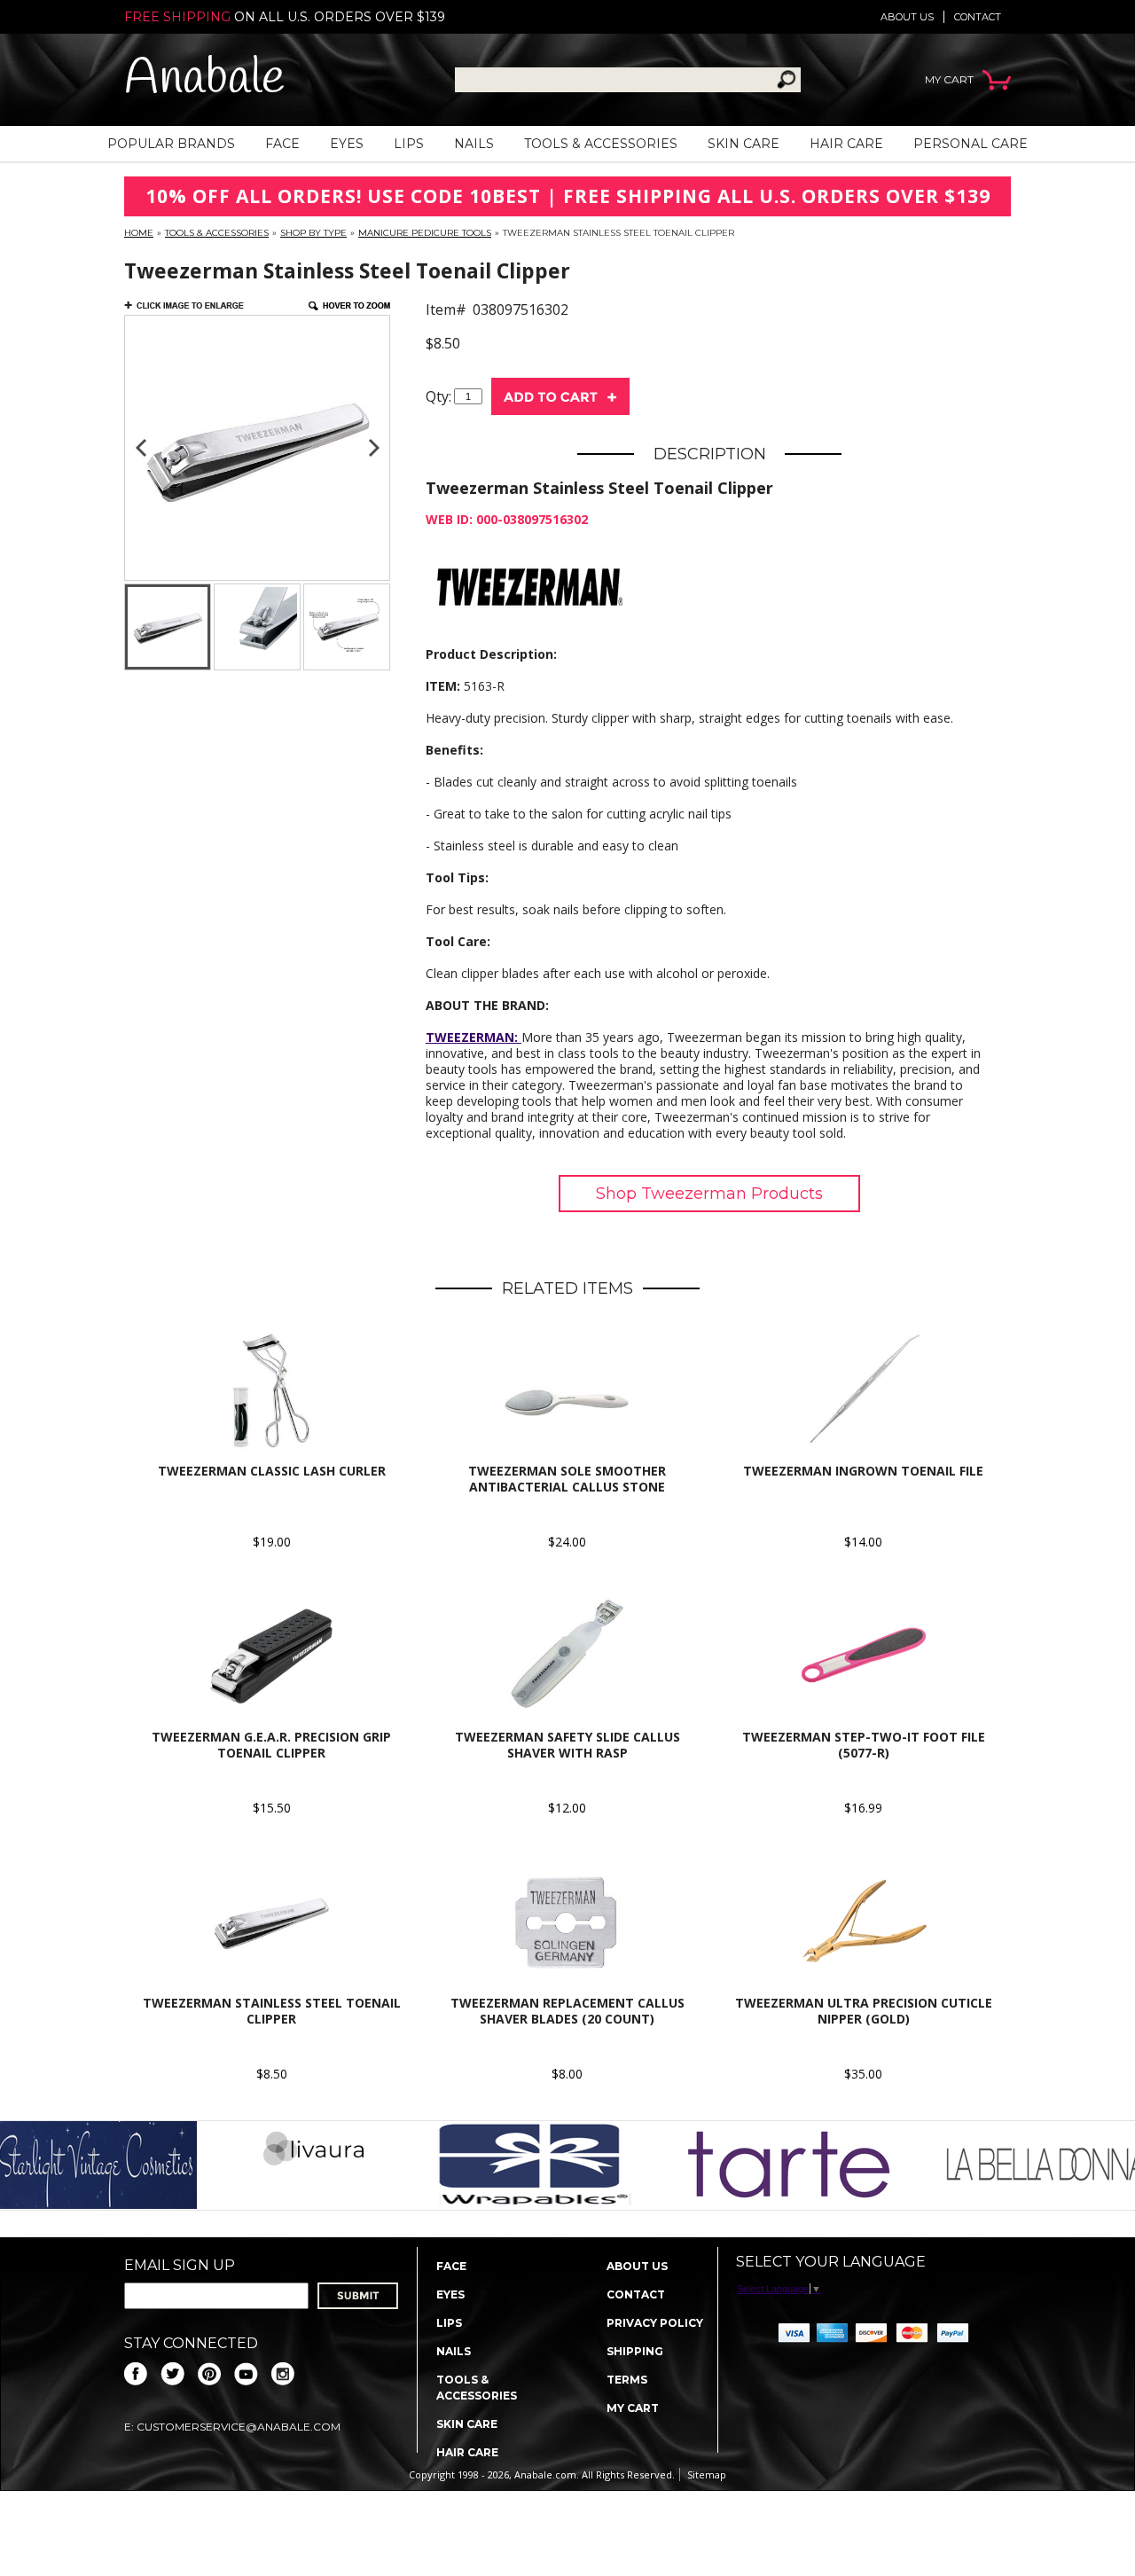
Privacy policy (655, 2323)
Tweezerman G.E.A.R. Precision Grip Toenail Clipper (271, 1745)
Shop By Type (313, 233)
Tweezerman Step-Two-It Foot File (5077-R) (864, 1745)
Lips (409, 144)
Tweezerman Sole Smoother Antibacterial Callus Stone (567, 1479)
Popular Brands (171, 144)
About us (907, 17)
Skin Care (744, 144)
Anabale (204, 79)
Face (282, 144)
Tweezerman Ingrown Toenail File (863, 1471)
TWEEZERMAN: (474, 1037)
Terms (627, 2380)
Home (139, 233)
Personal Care (971, 144)
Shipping (635, 2351)
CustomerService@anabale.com (239, 2427)
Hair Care (846, 144)
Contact (978, 17)
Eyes (347, 144)
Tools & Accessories (601, 144)
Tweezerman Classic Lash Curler (272, 1471)
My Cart (633, 2408)
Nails (474, 144)
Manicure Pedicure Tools (425, 233)
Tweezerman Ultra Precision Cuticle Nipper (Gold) (864, 2011)
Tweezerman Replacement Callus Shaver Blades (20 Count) (567, 2011)
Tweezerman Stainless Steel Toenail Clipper (272, 2011)
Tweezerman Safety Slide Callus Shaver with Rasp (567, 1745)
